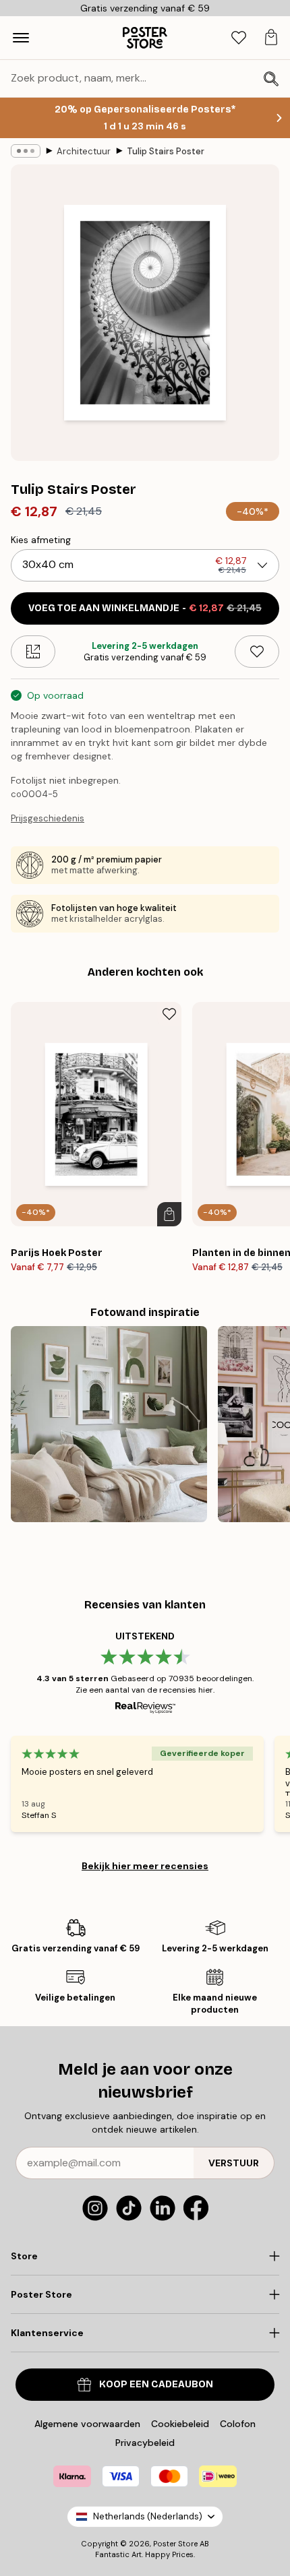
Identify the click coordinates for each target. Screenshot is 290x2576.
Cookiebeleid (180, 2424)
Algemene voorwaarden (87, 2424)
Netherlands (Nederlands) (148, 2516)
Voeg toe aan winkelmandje (145, 608)
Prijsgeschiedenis (48, 818)
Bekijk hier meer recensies (145, 1866)
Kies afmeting (41, 540)
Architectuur (84, 151)
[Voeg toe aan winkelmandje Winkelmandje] (169, 1214)
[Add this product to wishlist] (257, 652)
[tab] (239, 38)
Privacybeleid (145, 2443)
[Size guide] (33, 652)
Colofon (238, 2424)
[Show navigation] (21, 38)
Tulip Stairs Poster (166, 151)
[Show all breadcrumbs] (26, 151)
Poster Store (175, 2544)
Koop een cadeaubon (156, 2384)
